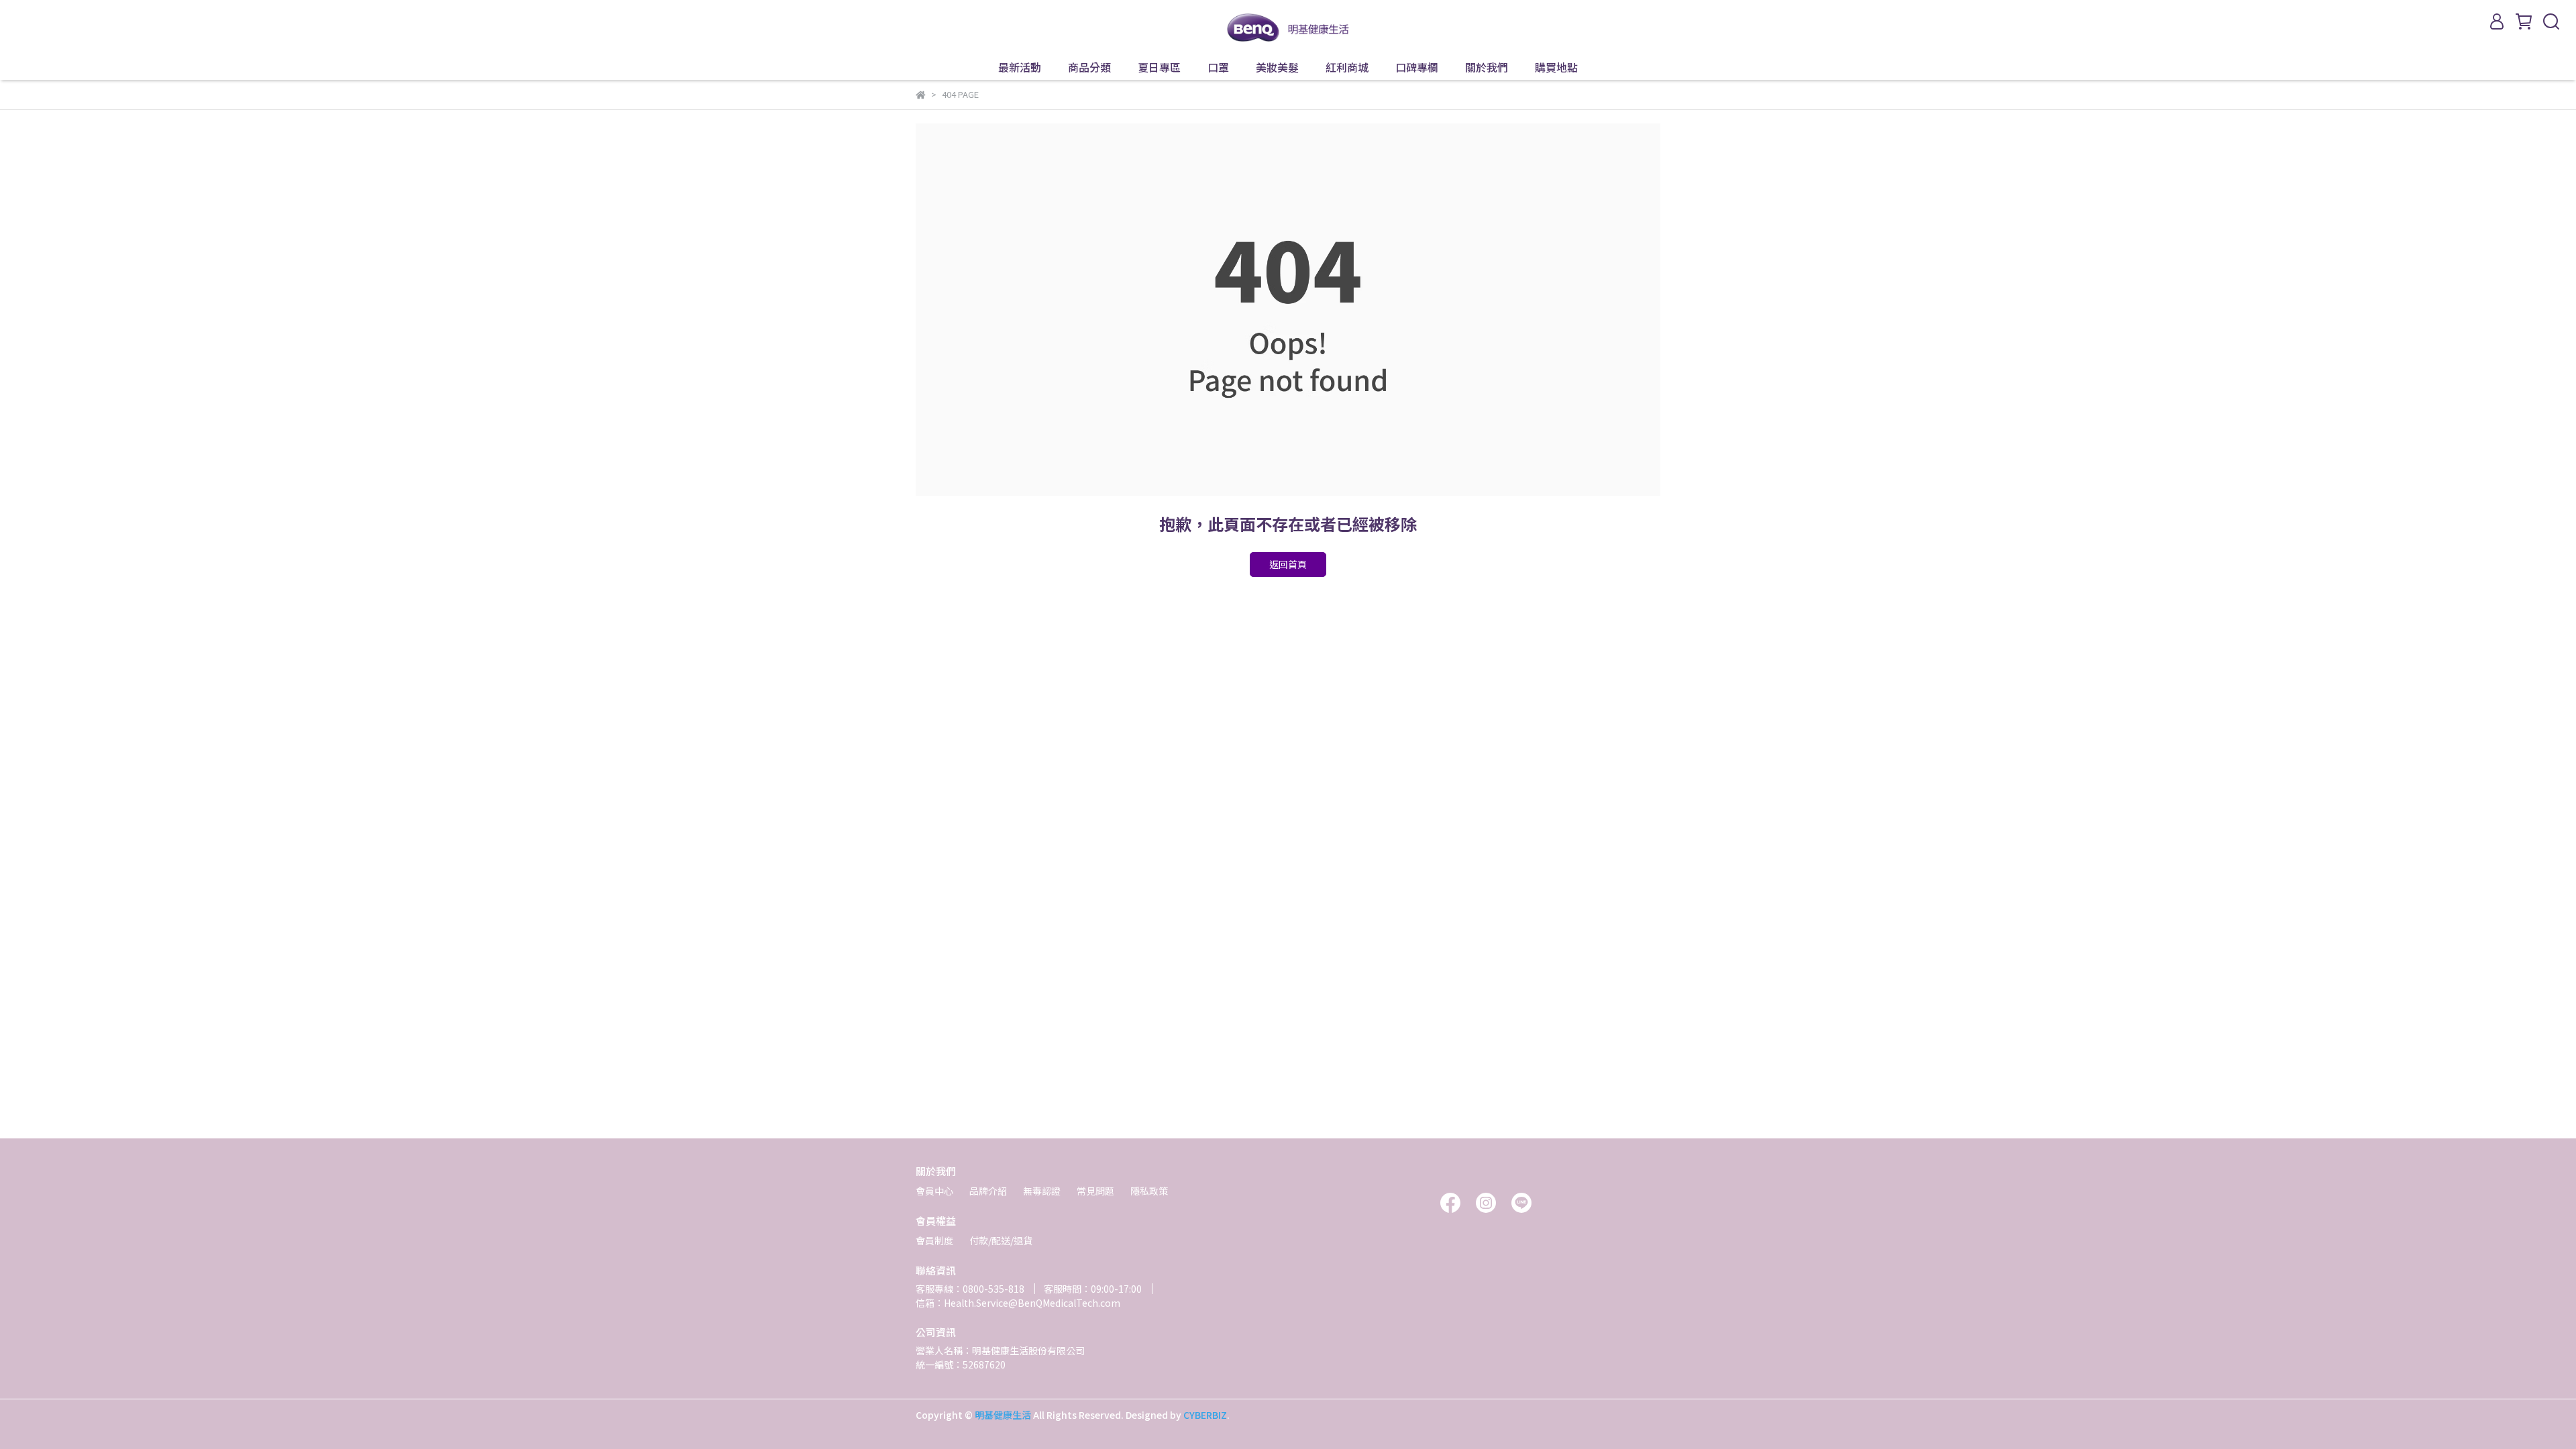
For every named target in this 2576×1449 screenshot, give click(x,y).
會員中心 (934, 1191)
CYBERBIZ (1205, 1415)
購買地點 (1556, 67)
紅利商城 (1347, 67)
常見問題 (1095, 1191)
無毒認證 (1042, 1191)
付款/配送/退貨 (1001, 1240)
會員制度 (934, 1240)
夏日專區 (1159, 67)
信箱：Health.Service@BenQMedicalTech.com (1018, 1303)
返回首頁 (1288, 564)
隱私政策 (1149, 1191)
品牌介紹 (988, 1191)
